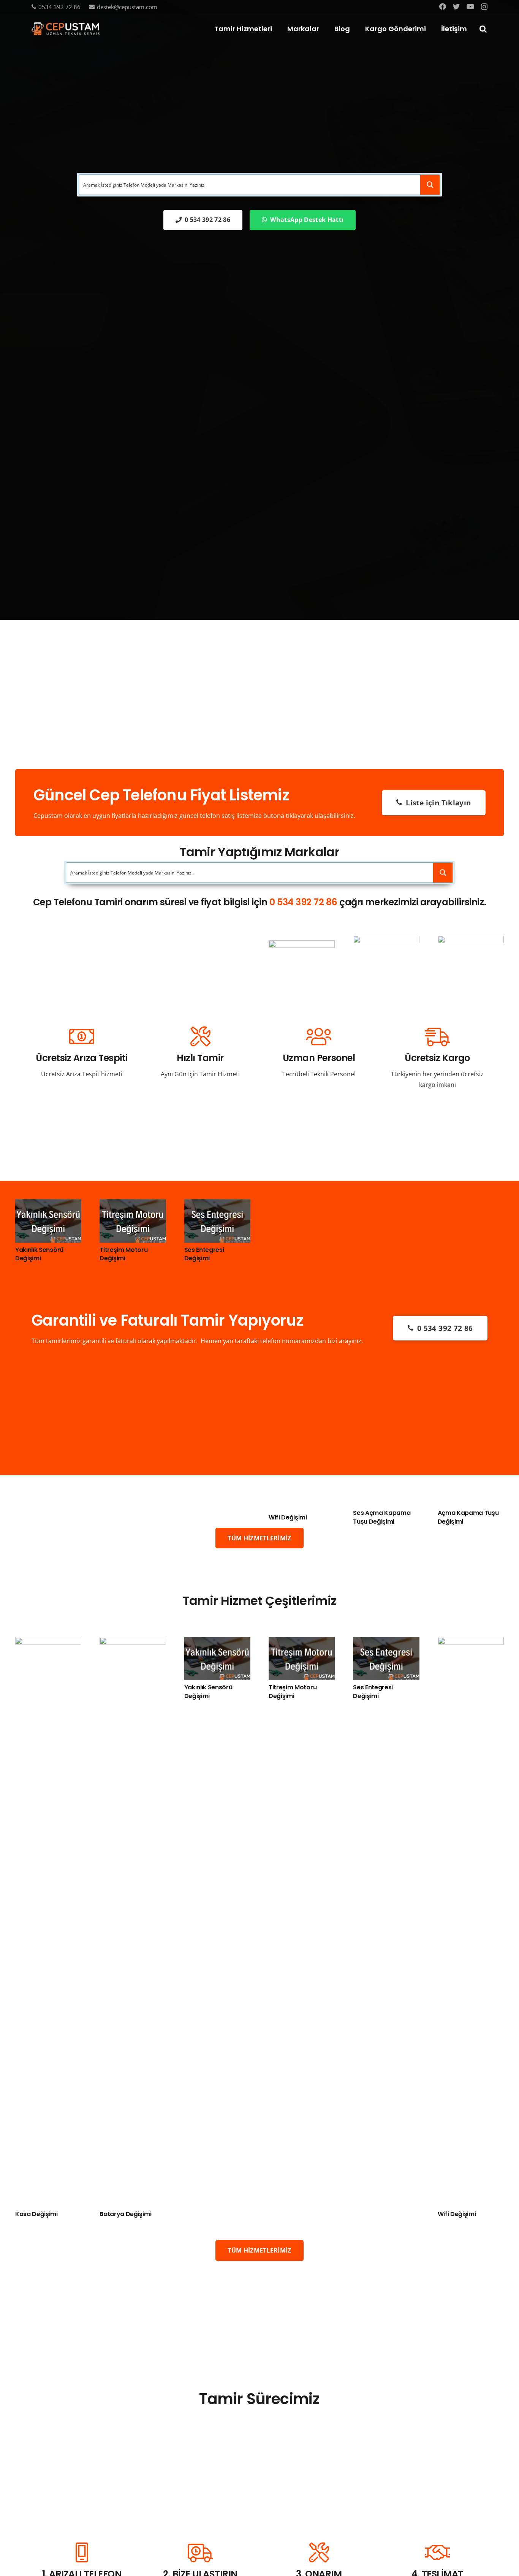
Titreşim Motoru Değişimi (123, 1254)
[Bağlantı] (66, 29)
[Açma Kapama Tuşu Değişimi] (471, 941)
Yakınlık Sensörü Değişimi (39, 1254)
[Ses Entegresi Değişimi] (217, 1204)
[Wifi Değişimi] (302, 946)
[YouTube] (470, 6)
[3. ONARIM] (319, 2553)
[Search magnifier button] (430, 185)
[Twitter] (456, 6)
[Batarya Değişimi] (133, 1642)
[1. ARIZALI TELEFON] (82, 2553)
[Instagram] (484, 7)
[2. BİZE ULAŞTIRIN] (200, 2553)
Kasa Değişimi (36, 2214)
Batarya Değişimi (125, 2214)
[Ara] (483, 29)
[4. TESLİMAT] (437, 2553)
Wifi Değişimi (288, 1517)
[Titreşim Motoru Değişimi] (133, 1204)
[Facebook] (443, 6)
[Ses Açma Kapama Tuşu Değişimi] (386, 941)
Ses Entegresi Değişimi (204, 1254)
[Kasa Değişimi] (48, 1642)
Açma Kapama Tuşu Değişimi (468, 1517)
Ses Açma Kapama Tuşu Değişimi (382, 1517)
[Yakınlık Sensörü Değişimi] (48, 1204)
